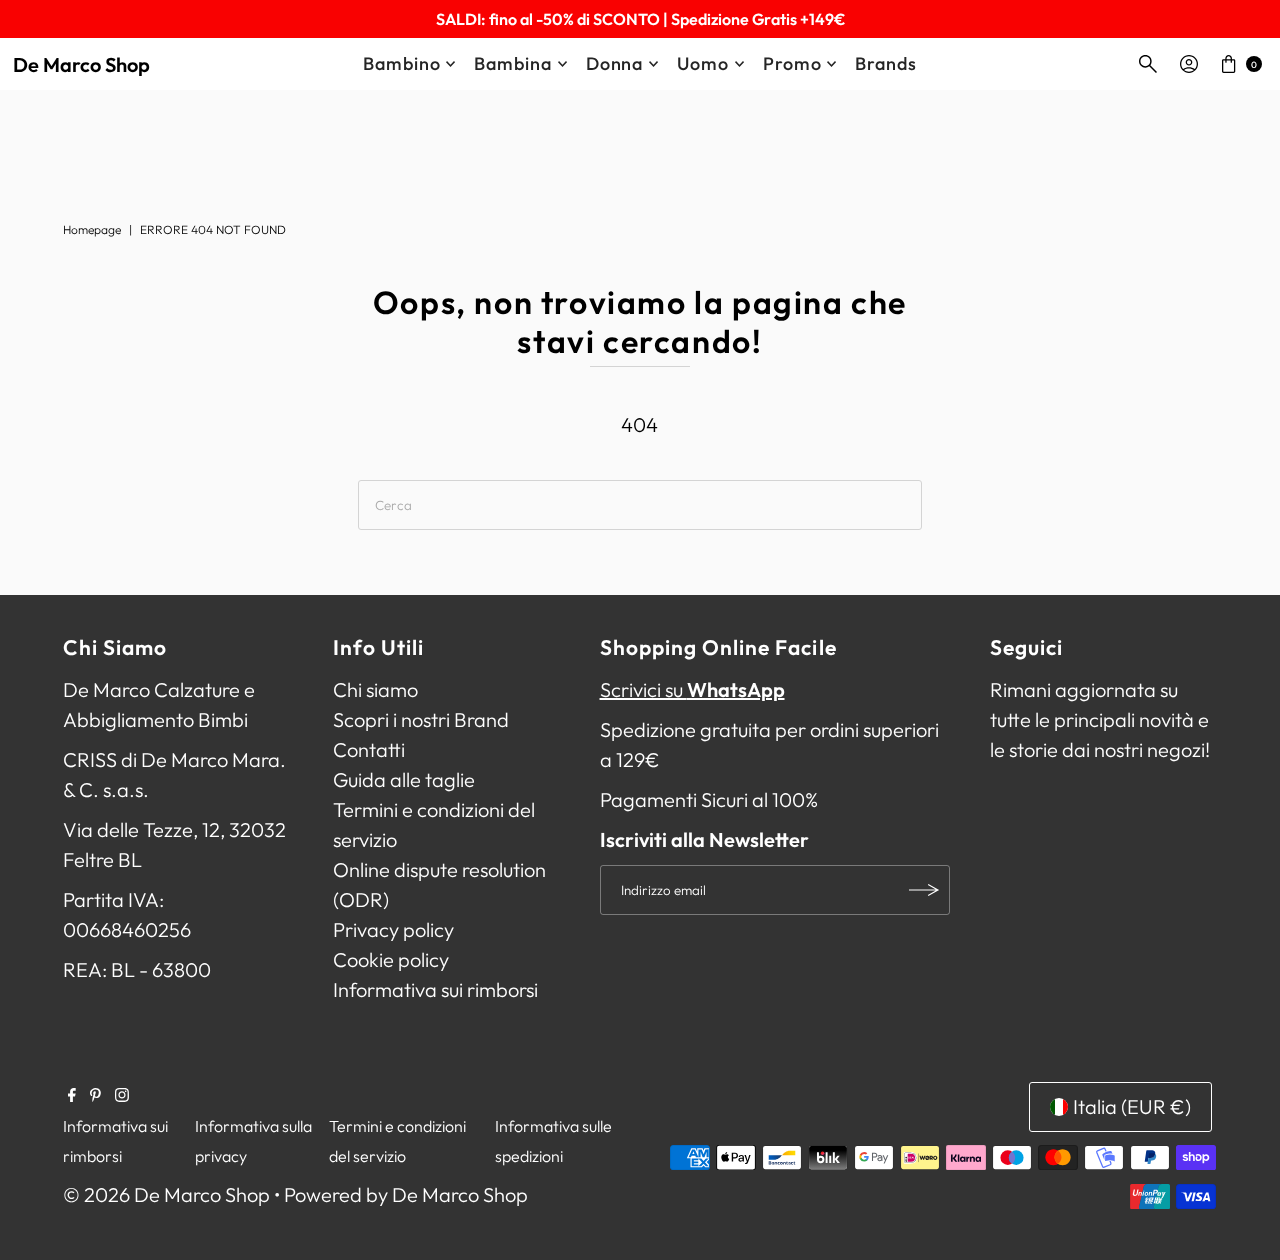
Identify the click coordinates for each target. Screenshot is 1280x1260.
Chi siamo (375, 689)
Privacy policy (393, 929)
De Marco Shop (81, 64)
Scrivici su (692, 689)
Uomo (703, 63)
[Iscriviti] (925, 890)
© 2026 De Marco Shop (166, 1194)
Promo (792, 63)
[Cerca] (1148, 64)
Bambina (512, 63)
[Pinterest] (95, 1095)
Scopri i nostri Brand (421, 719)
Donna (615, 63)
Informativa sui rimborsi (435, 989)
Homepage (92, 229)
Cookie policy (391, 959)
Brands (885, 63)
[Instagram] (122, 1095)
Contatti (369, 749)
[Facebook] (72, 1095)
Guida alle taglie (404, 779)
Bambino (401, 63)
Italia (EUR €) (1132, 1106)
